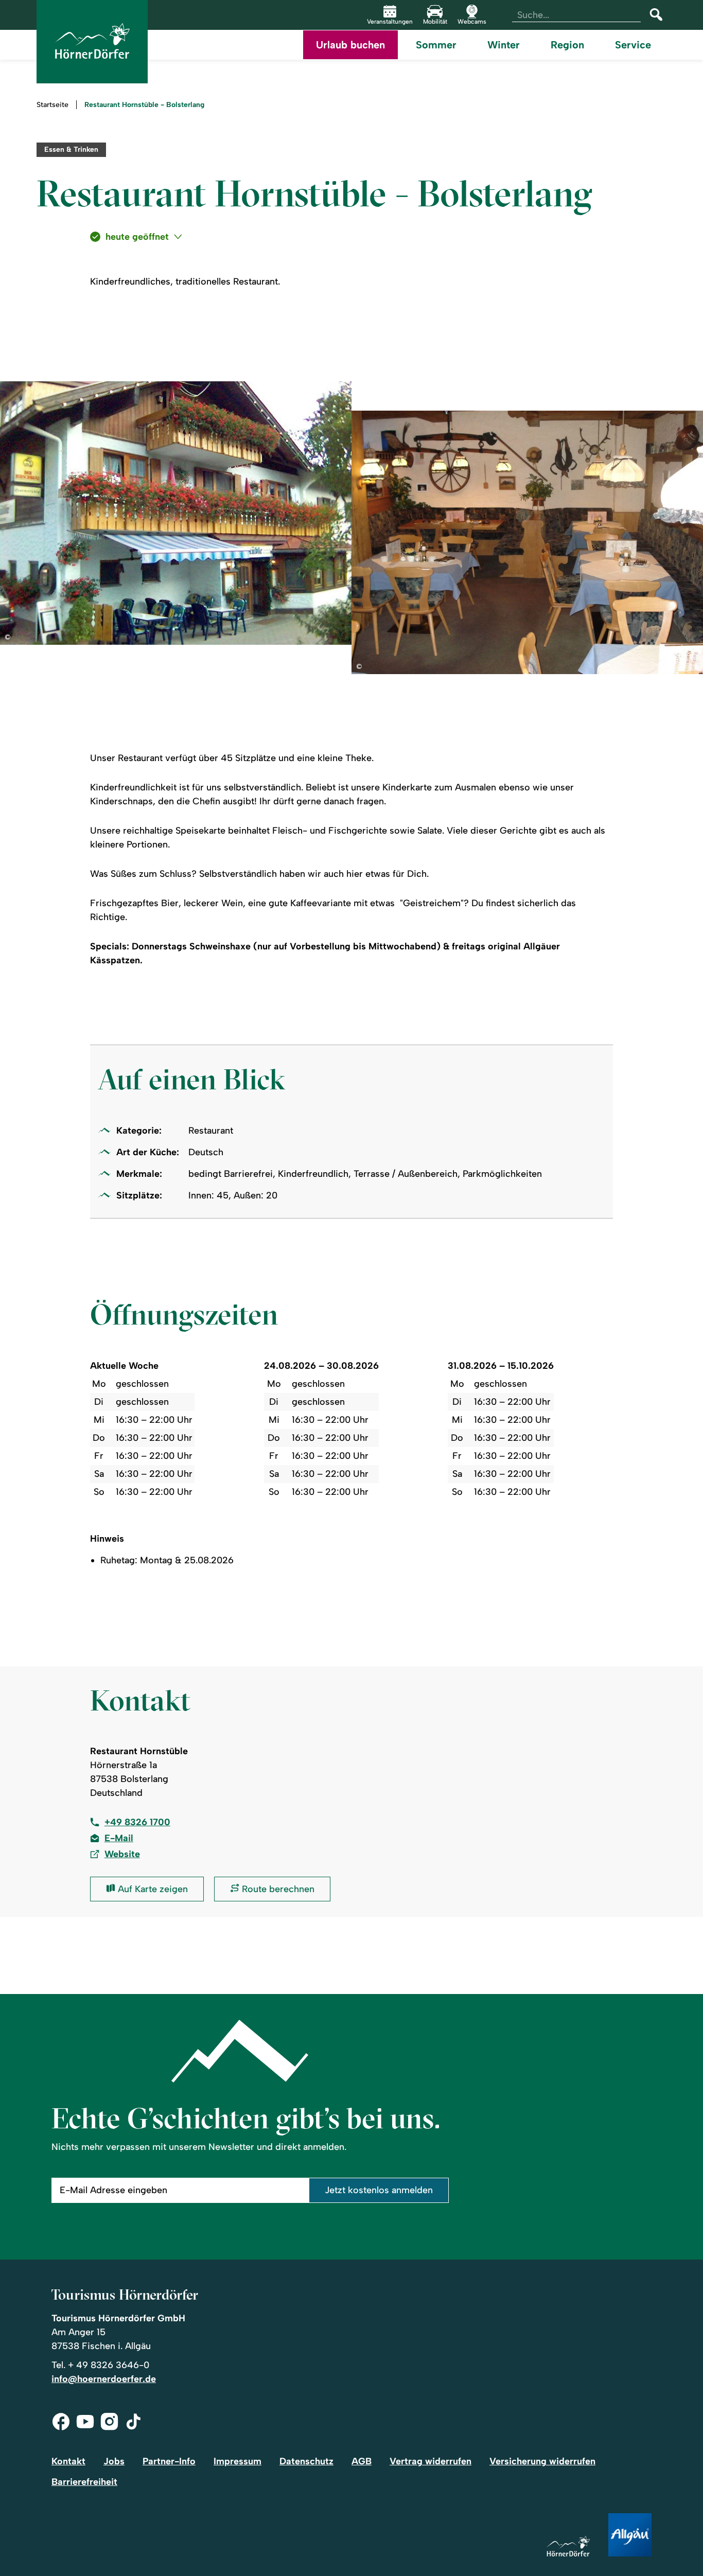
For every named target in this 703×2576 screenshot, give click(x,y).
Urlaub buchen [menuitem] (350, 45)
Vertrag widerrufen (430, 2461)
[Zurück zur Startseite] (92, 42)
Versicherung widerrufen (542, 2461)
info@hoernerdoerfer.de (104, 2379)
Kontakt (68, 2461)
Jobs (114, 2461)
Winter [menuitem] (504, 45)
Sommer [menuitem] (436, 45)
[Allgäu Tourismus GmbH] (630, 2536)
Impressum (238, 2461)
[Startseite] (568, 2547)
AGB (362, 2461)
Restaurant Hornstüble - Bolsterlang (144, 105)
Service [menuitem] (633, 45)
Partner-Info (169, 2461)
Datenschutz (306, 2461)
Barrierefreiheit (84, 2482)
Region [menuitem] (567, 45)
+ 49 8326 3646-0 (109, 2365)
